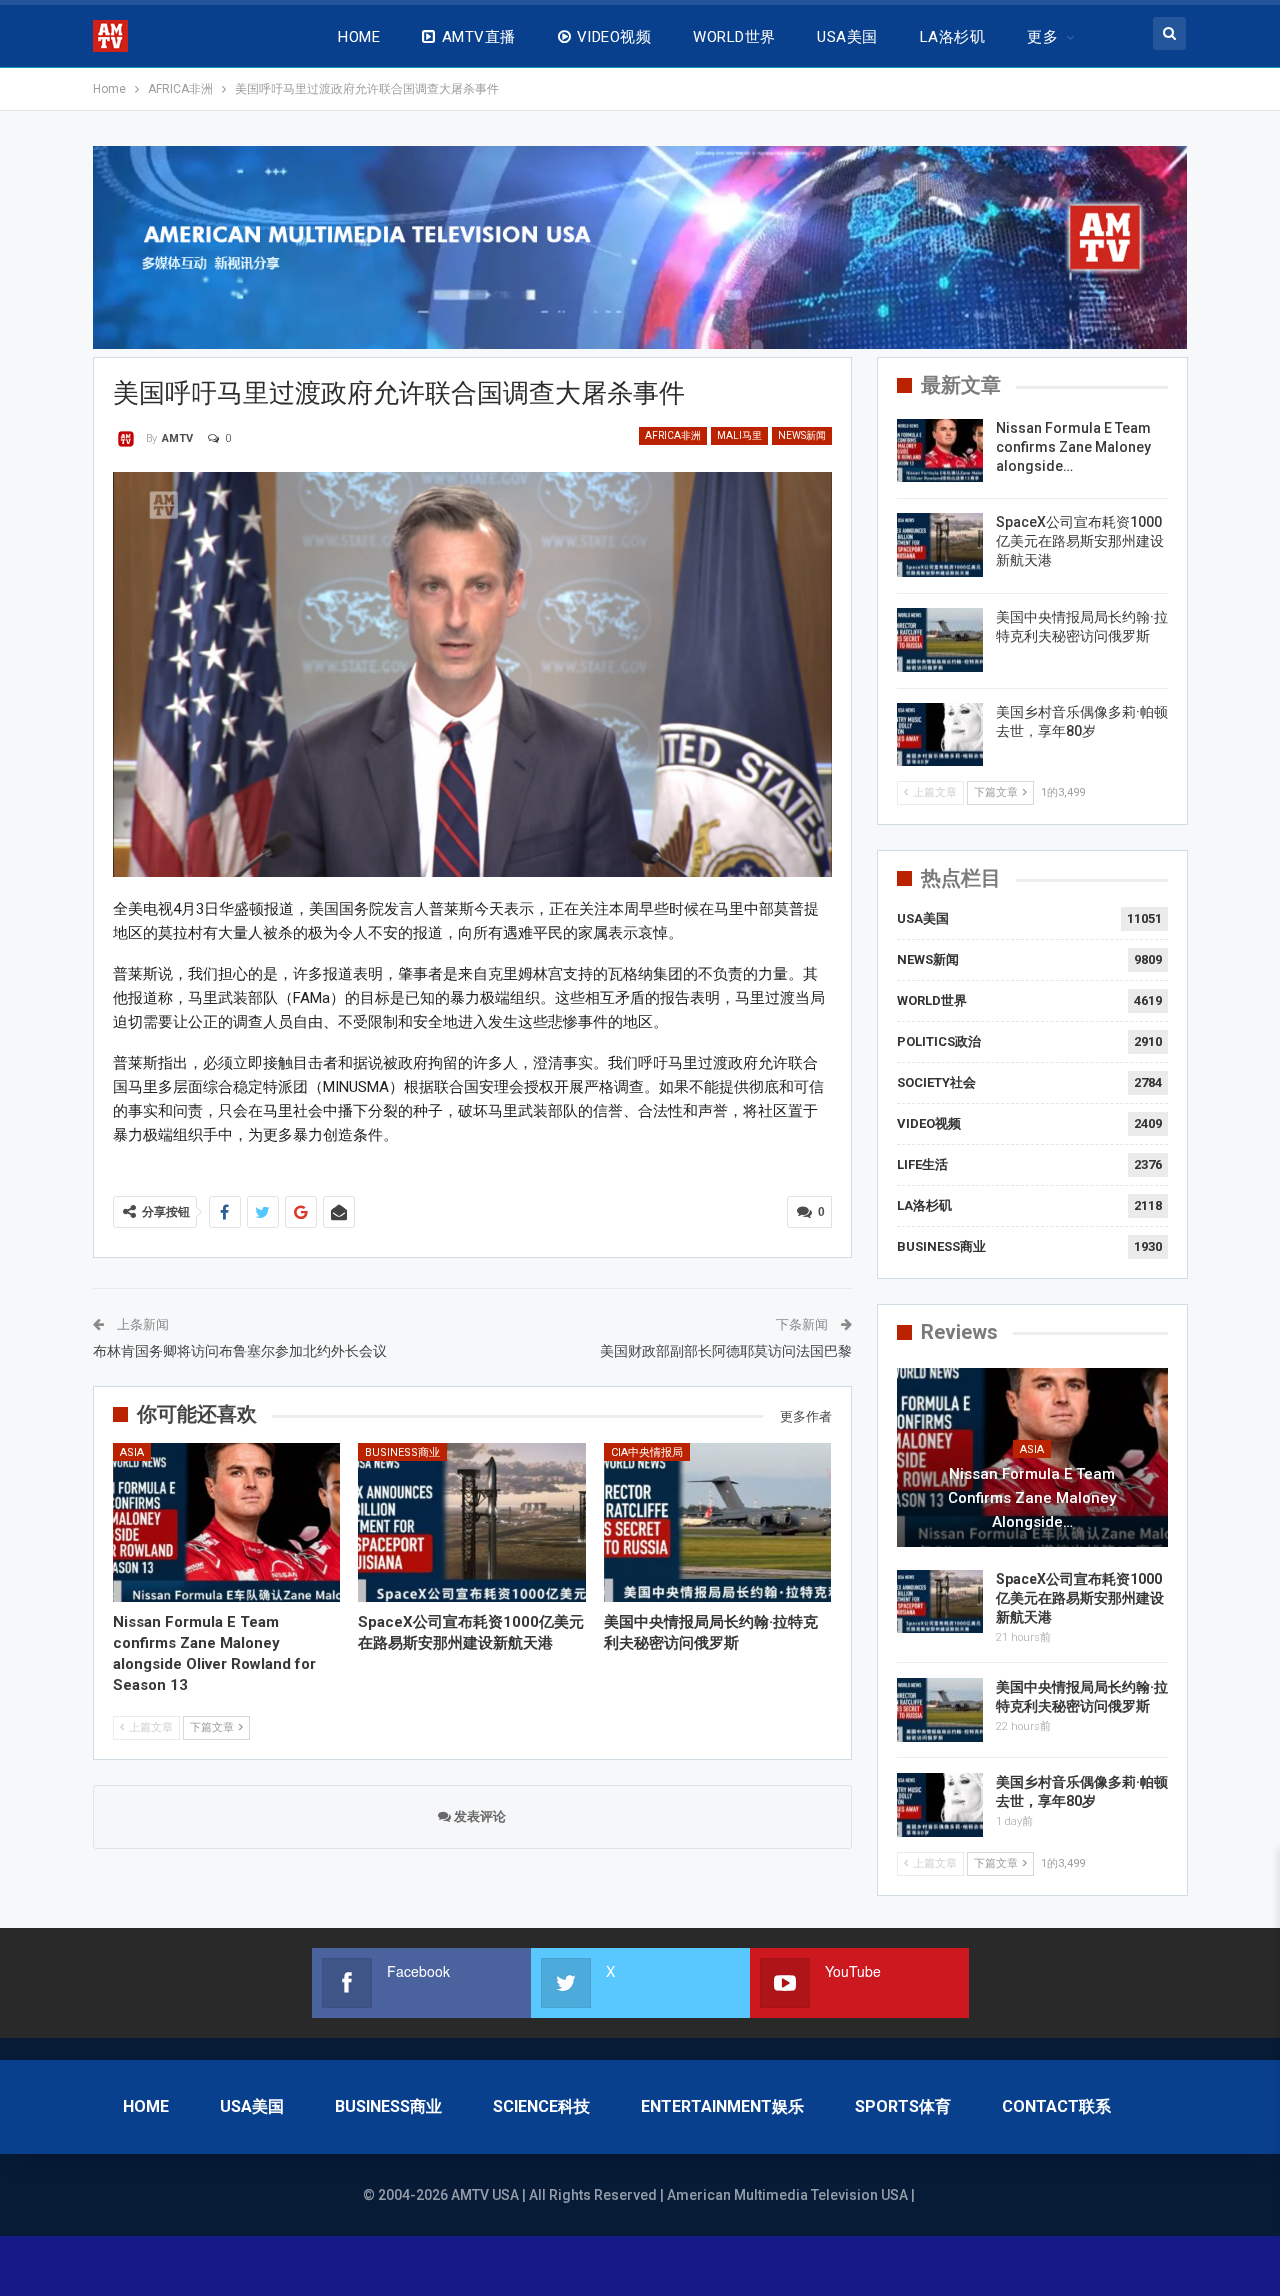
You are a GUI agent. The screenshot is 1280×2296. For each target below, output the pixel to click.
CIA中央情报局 (647, 1452)
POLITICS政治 (939, 1041)
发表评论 (478, 1816)
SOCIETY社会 (936, 1082)
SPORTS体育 (903, 2106)
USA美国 (847, 37)
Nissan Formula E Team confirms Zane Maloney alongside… (1073, 447)
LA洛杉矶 (952, 37)
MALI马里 (739, 435)
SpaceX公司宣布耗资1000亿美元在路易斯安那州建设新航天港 (1080, 541)
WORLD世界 (734, 37)
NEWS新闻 (802, 435)
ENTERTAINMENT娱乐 (722, 2106)
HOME (359, 37)
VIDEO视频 (614, 37)
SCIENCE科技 (541, 2106)
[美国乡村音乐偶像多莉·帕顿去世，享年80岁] (940, 735)
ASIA (132, 1452)
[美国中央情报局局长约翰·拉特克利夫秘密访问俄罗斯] (718, 1522)
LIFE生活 (922, 1164)
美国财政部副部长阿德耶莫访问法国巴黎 (726, 1351)
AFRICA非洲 (673, 435)
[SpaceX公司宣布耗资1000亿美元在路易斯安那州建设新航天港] (472, 1522)
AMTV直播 (479, 37)
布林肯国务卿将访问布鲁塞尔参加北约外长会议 (240, 1351)
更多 (1042, 37)
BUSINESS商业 (402, 1452)
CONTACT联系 (1056, 2106)
